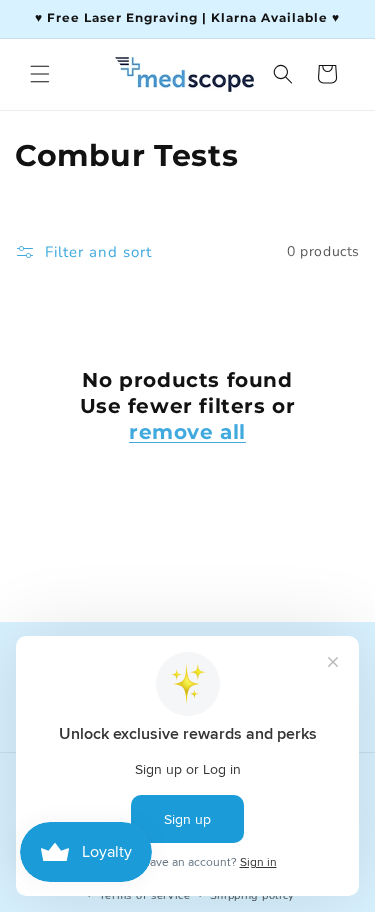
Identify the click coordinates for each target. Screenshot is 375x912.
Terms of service (145, 895)
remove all (187, 432)
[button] (40, 74)
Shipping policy (253, 895)
